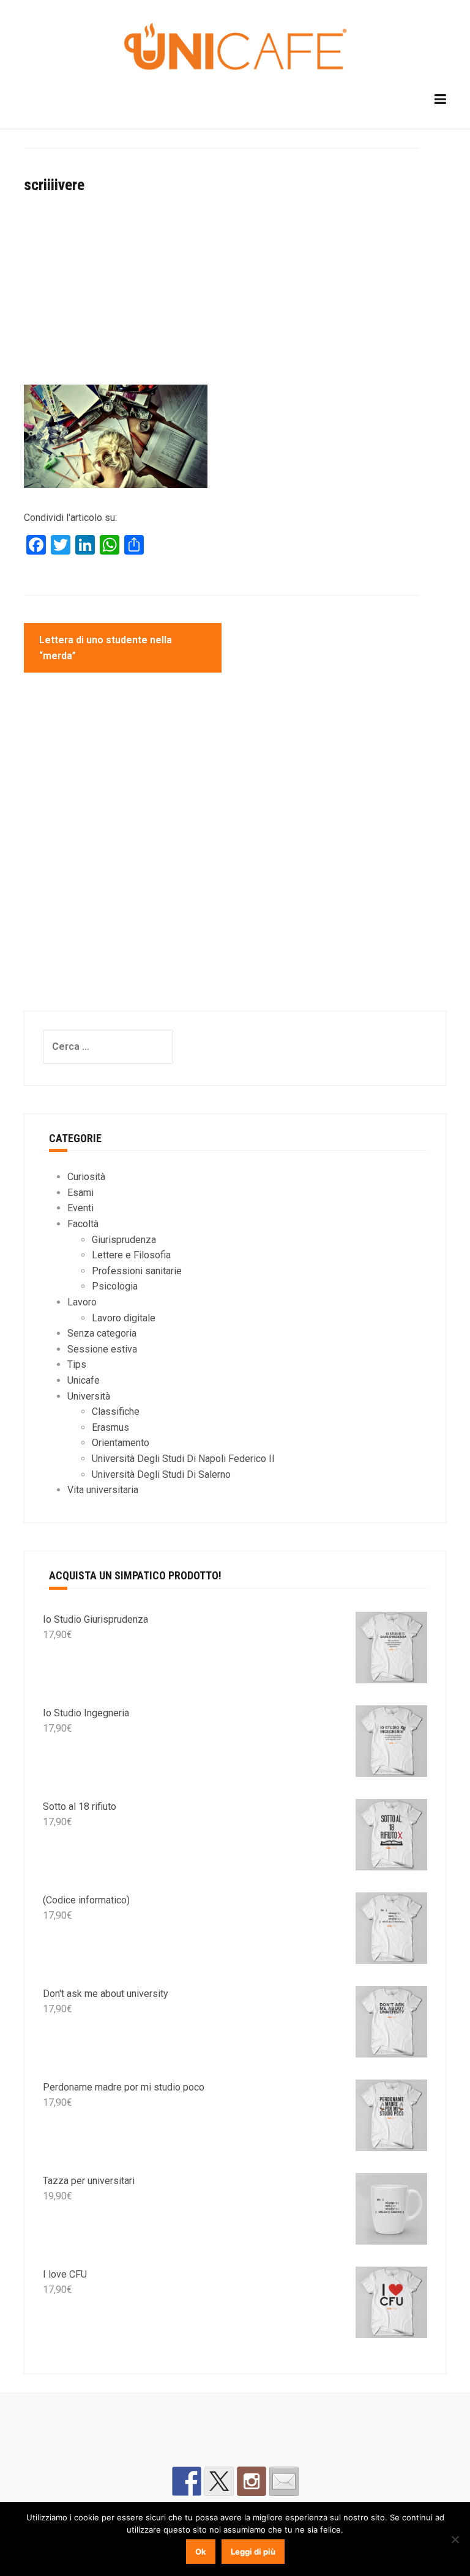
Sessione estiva (102, 1349)
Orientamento (121, 1443)
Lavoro (82, 1302)
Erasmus (110, 1427)
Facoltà (83, 1224)
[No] (455, 2539)
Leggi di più (253, 2552)
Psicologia (115, 1286)
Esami (80, 1193)
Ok (201, 2552)
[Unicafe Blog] (235, 48)
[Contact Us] (284, 2481)
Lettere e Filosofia (131, 1255)
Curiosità (86, 1177)
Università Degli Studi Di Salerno (161, 1474)
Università (89, 1396)
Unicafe (84, 1380)
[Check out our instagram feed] (252, 2481)
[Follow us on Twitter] (219, 2481)
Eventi (80, 1208)
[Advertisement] (221, 294)
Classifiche (116, 1412)
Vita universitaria (103, 1490)
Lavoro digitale (124, 1318)
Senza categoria (102, 1333)
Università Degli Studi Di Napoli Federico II (183, 1459)
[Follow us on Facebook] (187, 2481)
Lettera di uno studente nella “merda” (106, 648)
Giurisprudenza (124, 1240)
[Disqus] (221, 853)
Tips (77, 1364)
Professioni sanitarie (137, 1271)
